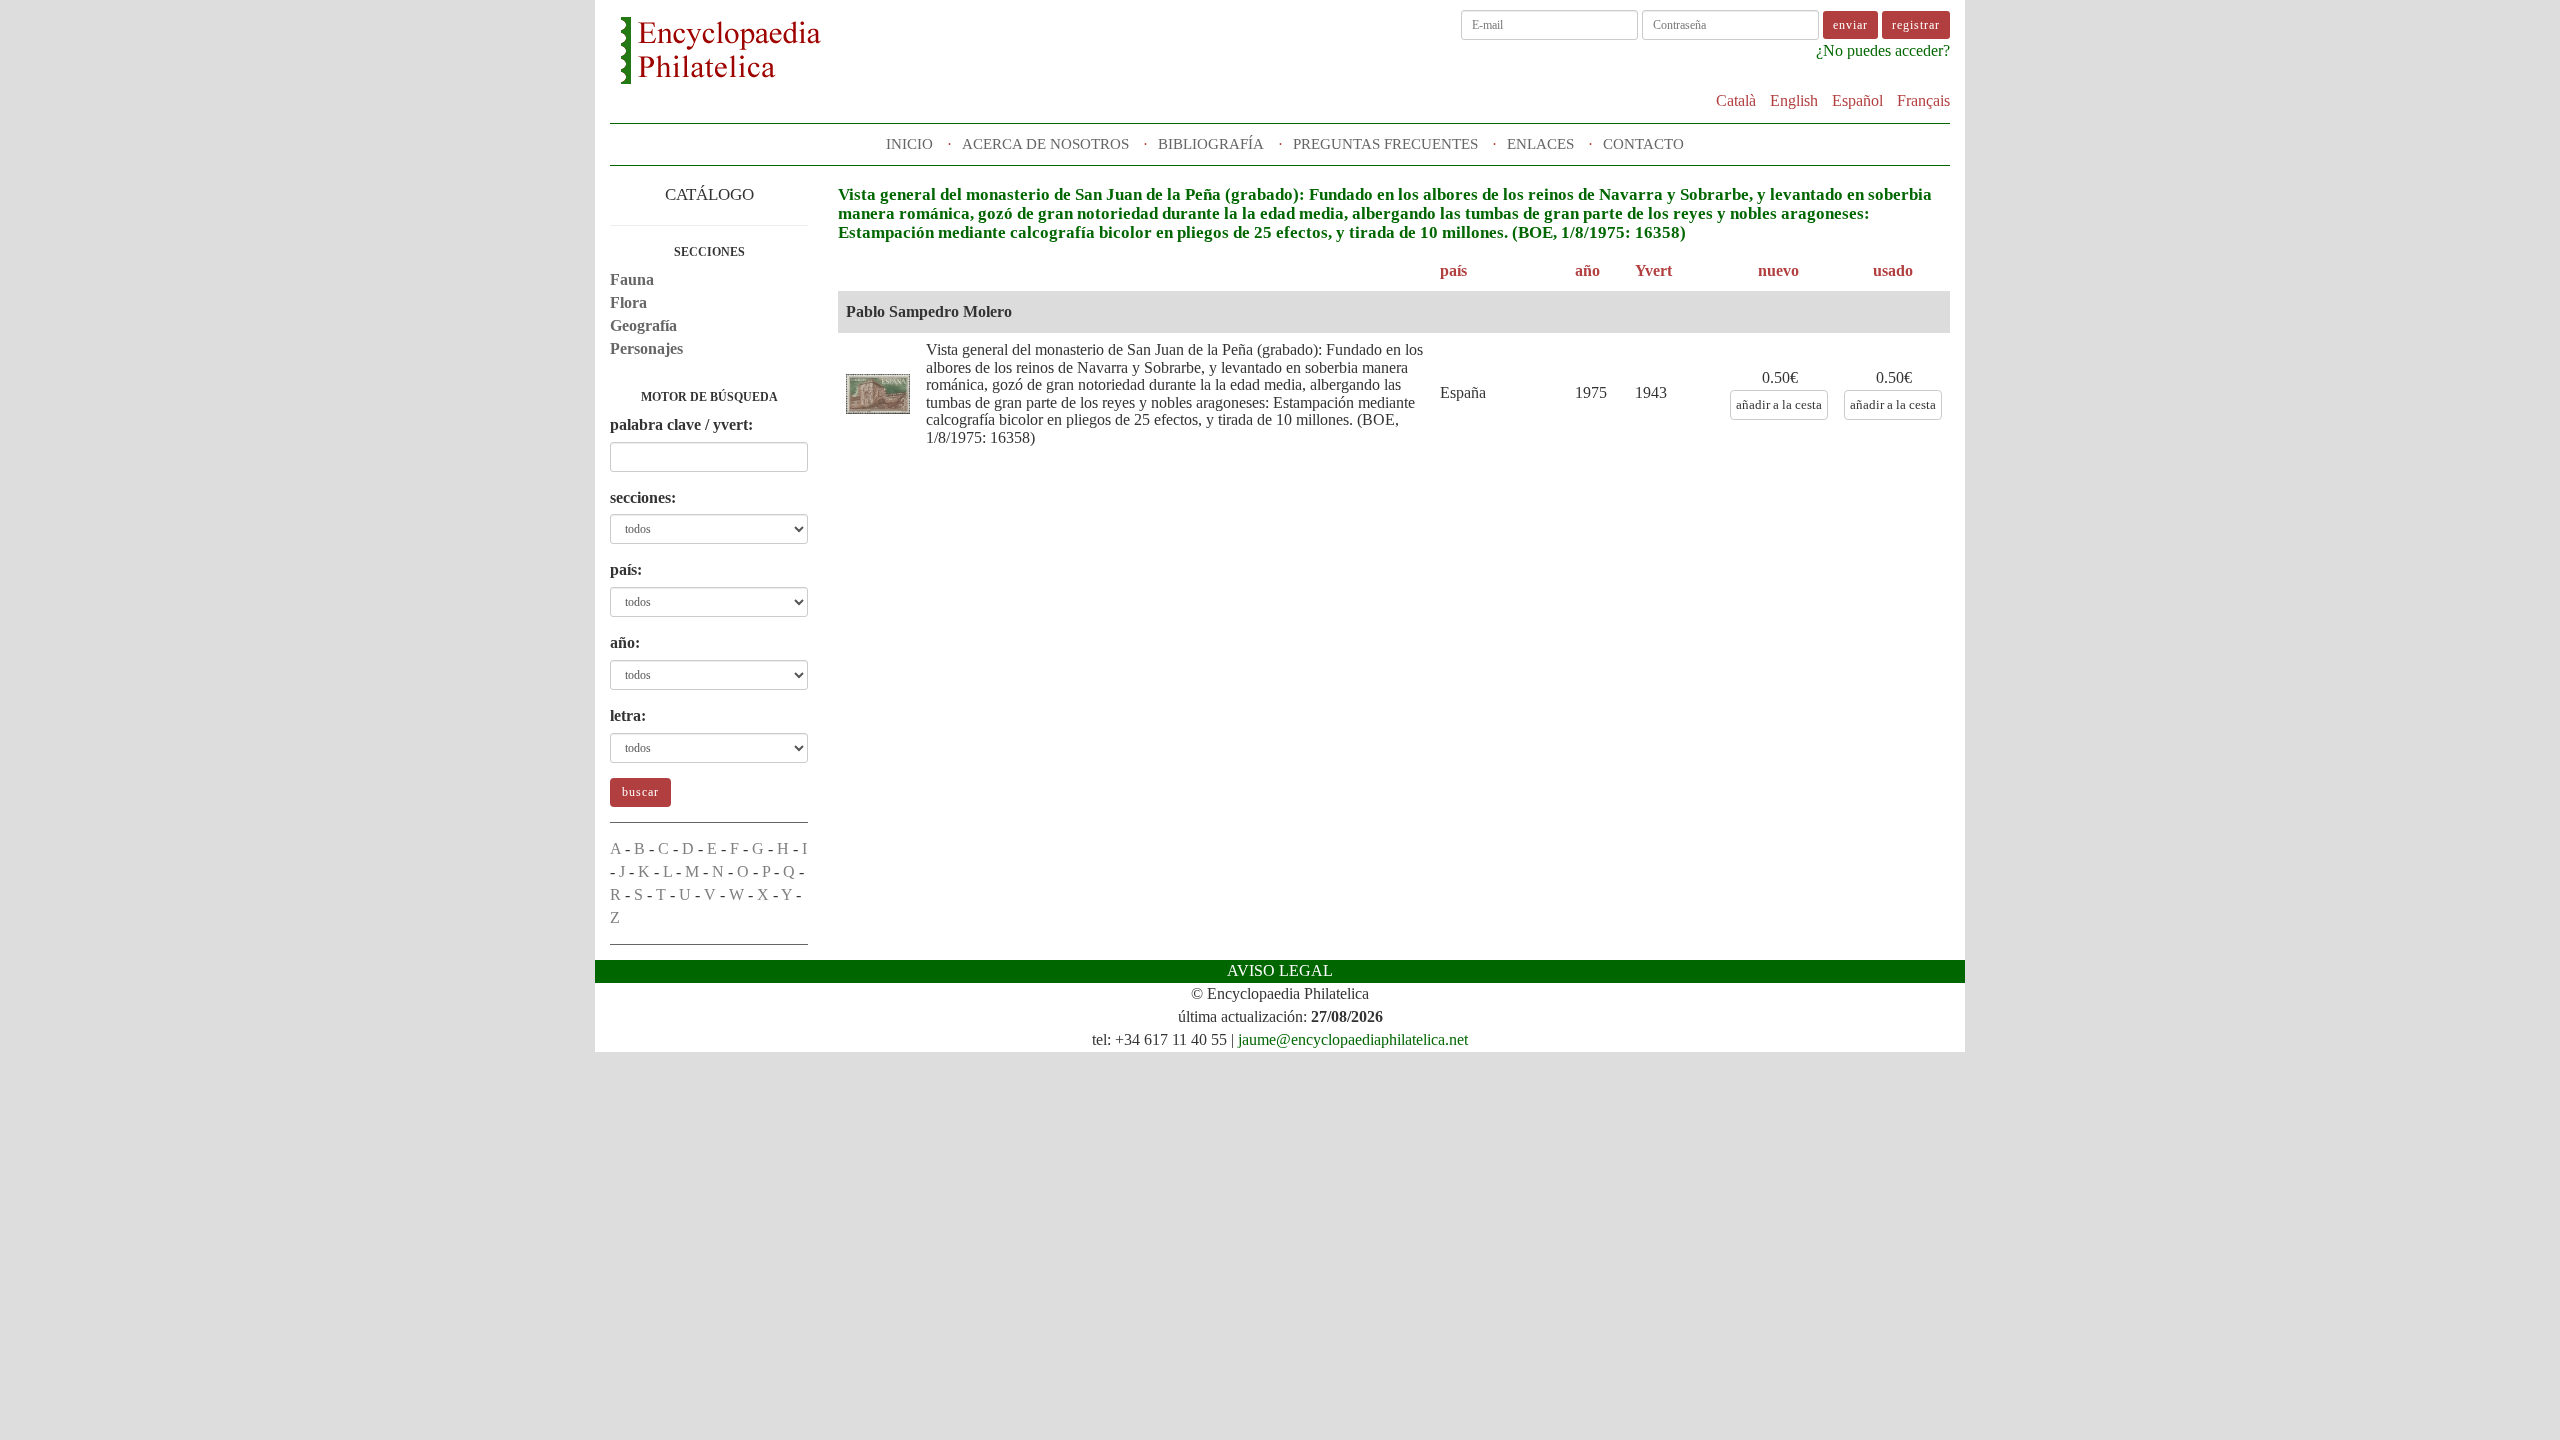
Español (1857, 100)
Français (1923, 100)
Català (1736, 100)
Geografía (643, 325)
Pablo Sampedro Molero (929, 311)
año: (625, 642)
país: (626, 569)
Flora (628, 302)
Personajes (646, 348)
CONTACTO (1643, 144)
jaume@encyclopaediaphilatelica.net (1353, 1039)
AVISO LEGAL (1280, 970)
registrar (1916, 25)
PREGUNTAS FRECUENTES (1385, 144)
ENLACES (1540, 144)
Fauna (632, 279)
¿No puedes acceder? (1883, 50)
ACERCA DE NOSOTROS (1045, 144)
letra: (628, 715)
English (1794, 100)
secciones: (643, 497)
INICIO (909, 144)
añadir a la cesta (1779, 404)
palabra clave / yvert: (681, 424)
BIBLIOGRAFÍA (1211, 144)
